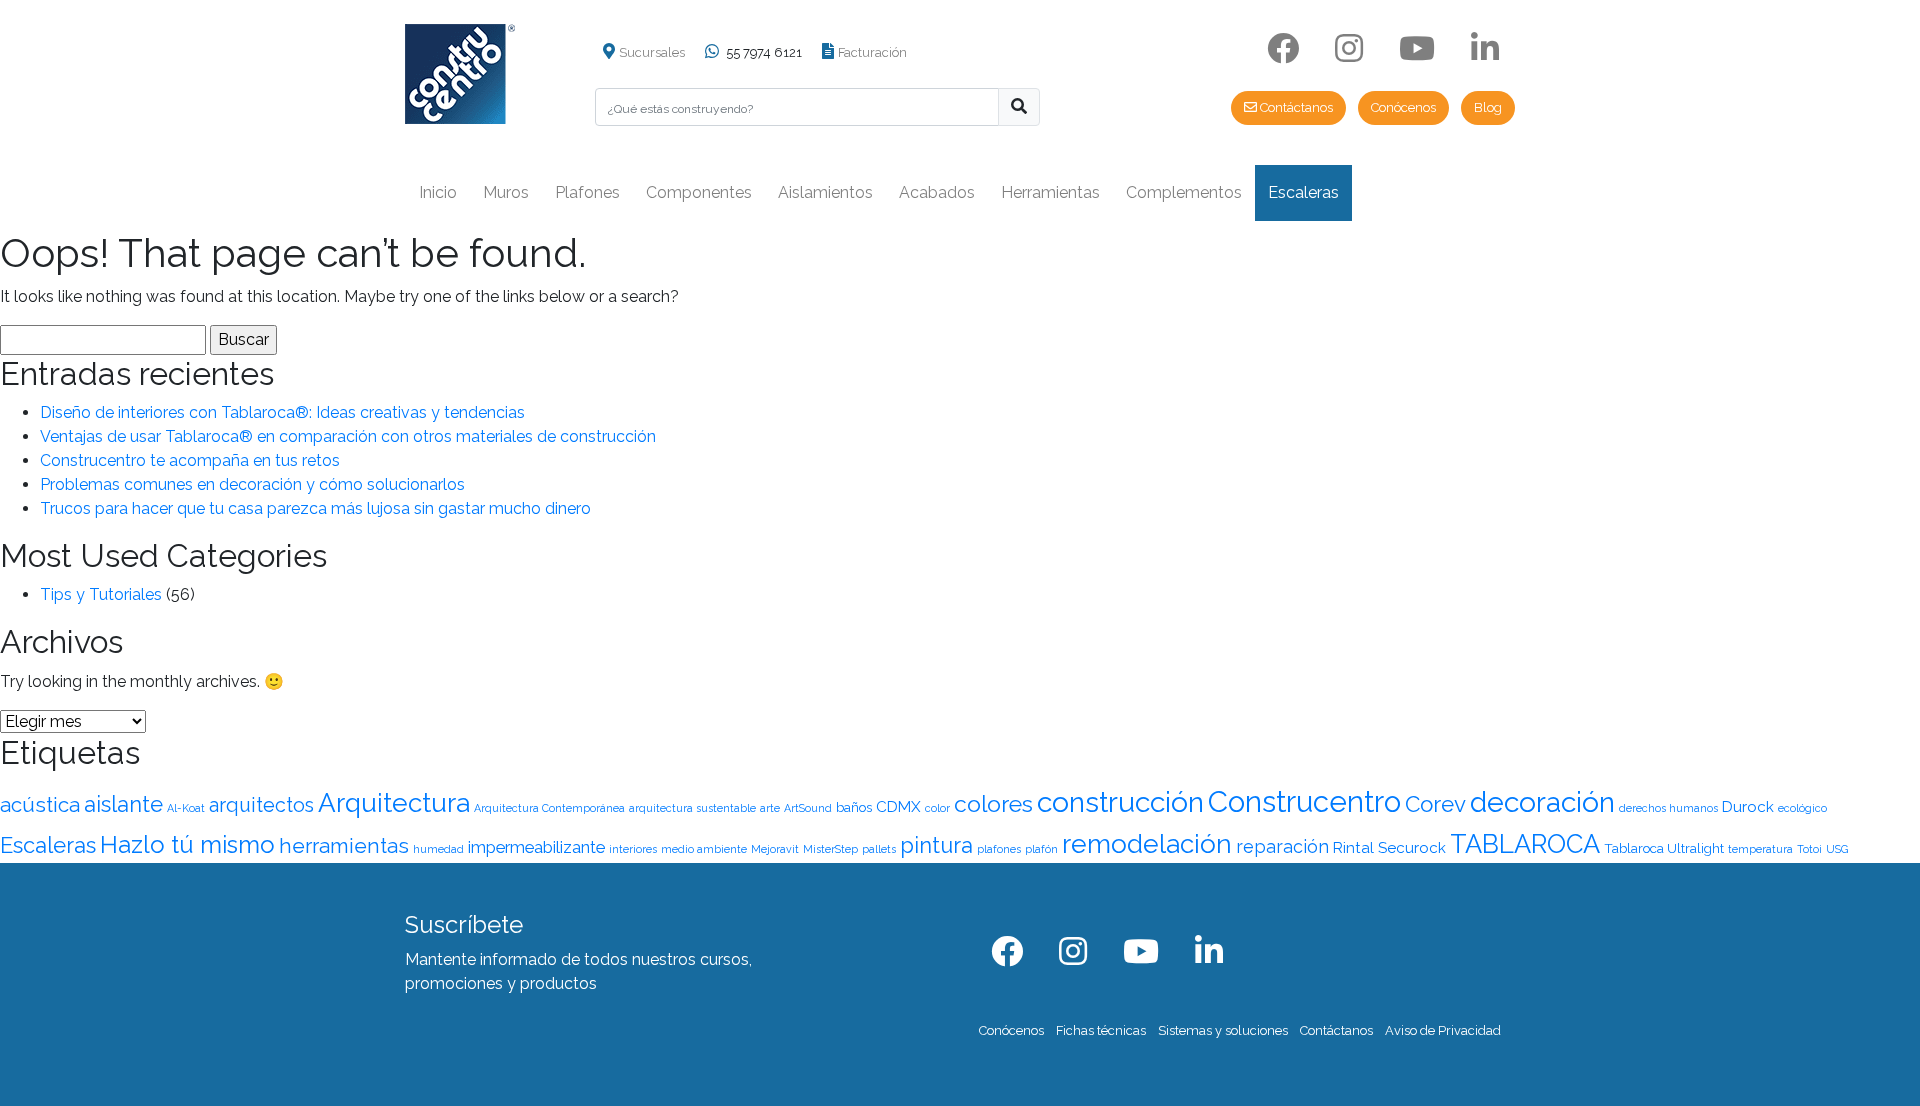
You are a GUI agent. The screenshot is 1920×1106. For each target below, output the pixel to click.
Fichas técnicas (1101, 1030)
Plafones (587, 192)
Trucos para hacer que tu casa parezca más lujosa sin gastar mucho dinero (315, 508)
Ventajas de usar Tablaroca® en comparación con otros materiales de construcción (348, 436)
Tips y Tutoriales (101, 594)
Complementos (1184, 192)
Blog (1488, 107)
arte (770, 808)
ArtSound (808, 808)
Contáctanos (1295, 107)
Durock (1748, 807)
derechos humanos (1668, 808)
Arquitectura (394, 802)
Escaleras (1303, 192)
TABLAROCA (1525, 844)
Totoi (1809, 849)
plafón (1041, 849)
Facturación (872, 52)
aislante (123, 804)
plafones (999, 849)
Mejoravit (775, 849)
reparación (1282, 846)
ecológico (1802, 808)
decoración (1542, 802)
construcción (1120, 802)
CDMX (898, 807)
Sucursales (652, 52)
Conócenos (1403, 107)
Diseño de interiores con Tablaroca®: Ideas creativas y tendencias (282, 412)
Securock (1412, 848)
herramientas (344, 846)
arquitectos (261, 805)
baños (854, 807)
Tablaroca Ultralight (1664, 848)
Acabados (937, 192)
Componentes (699, 192)
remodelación (1147, 843)
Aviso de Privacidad (1443, 1030)
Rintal (1353, 848)
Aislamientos (825, 192)
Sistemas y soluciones (1223, 1030)
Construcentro (1304, 801)
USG (1837, 849)
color (937, 808)
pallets (879, 849)
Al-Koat (186, 808)
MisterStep (830, 849)
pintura (936, 845)
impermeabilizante (536, 847)
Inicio (438, 192)
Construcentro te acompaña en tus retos (190, 460)
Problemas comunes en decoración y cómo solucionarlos (252, 484)
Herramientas (1050, 192)
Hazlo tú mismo (187, 844)
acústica (40, 805)
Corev (1435, 804)
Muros (506, 192)
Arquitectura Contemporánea (549, 808)
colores (993, 803)
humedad (438, 849)
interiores (633, 849)
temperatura (1760, 849)
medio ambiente (704, 849)
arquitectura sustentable (692, 808)
